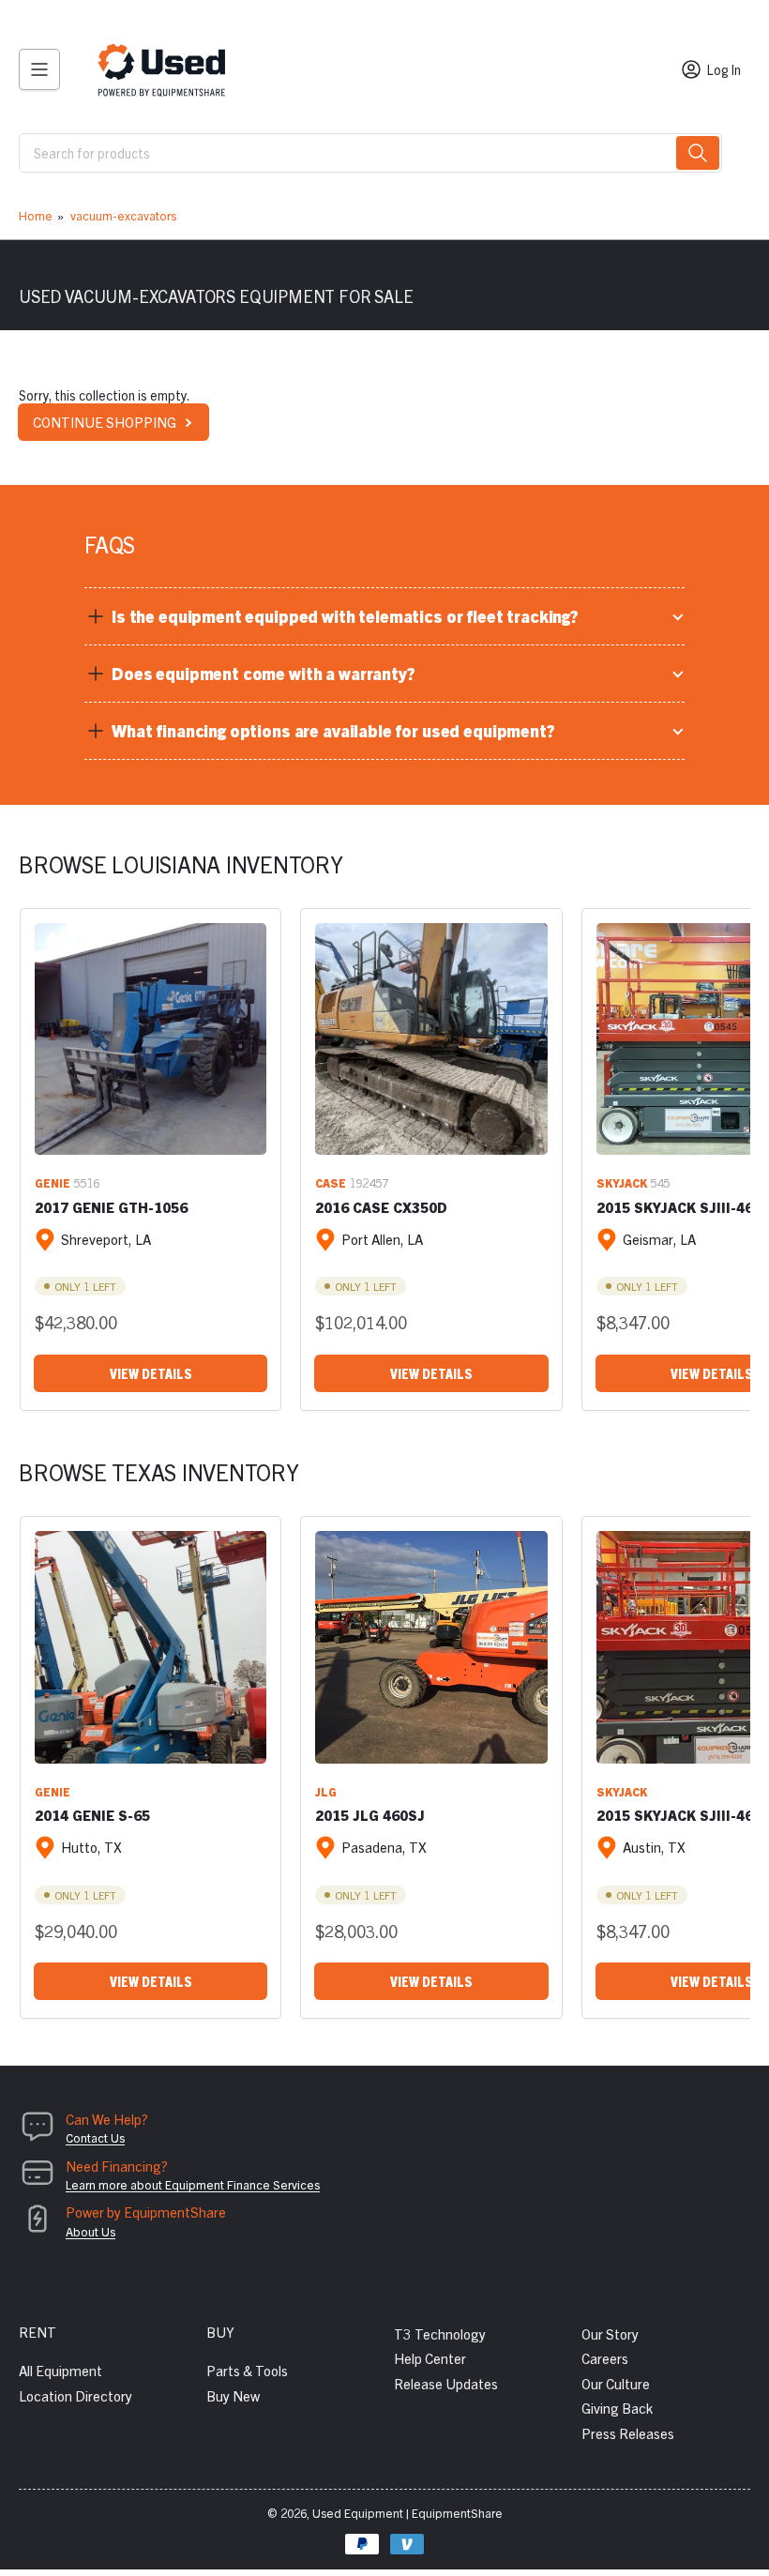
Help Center (430, 2358)
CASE (331, 1182)
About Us (90, 2231)
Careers (605, 2358)
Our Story (610, 2334)
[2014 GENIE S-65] (151, 1647)
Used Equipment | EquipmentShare (407, 2513)
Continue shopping (105, 422)
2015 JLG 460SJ (370, 1815)
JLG (326, 1791)
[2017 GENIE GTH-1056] (151, 1039)
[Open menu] (39, 69)
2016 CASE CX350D (381, 1207)
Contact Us (95, 2137)
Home (36, 215)
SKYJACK (622, 1182)
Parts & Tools (247, 2370)
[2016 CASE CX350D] (431, 1039)
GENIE (53, 1182)
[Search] (698, 153)
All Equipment (60, 2370)
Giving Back (617, 2408)
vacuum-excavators (123, 215)
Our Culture (616, 2383)
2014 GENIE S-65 (92, 1815)
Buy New (233, 2395)
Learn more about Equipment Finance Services (193, 2184)
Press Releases (628, 2433)
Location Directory (75, 2395)
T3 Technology (440, 2334)
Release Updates (446, 2383)
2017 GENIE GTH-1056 (111, 1207)
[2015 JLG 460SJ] (431, 1647)
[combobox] (370, 153)
